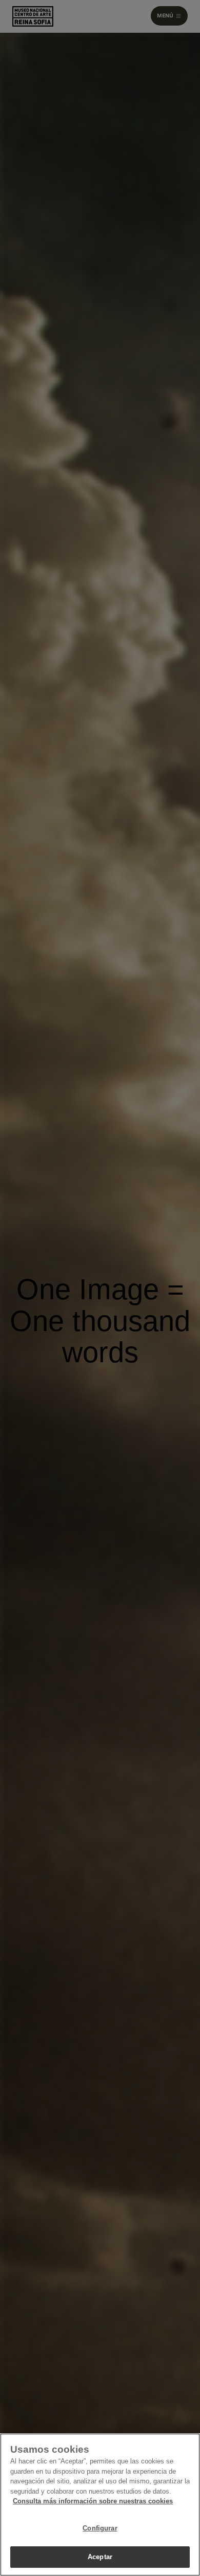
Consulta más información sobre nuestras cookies (93, 2501)
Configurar (100, 2528)
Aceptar (100, 2557)
